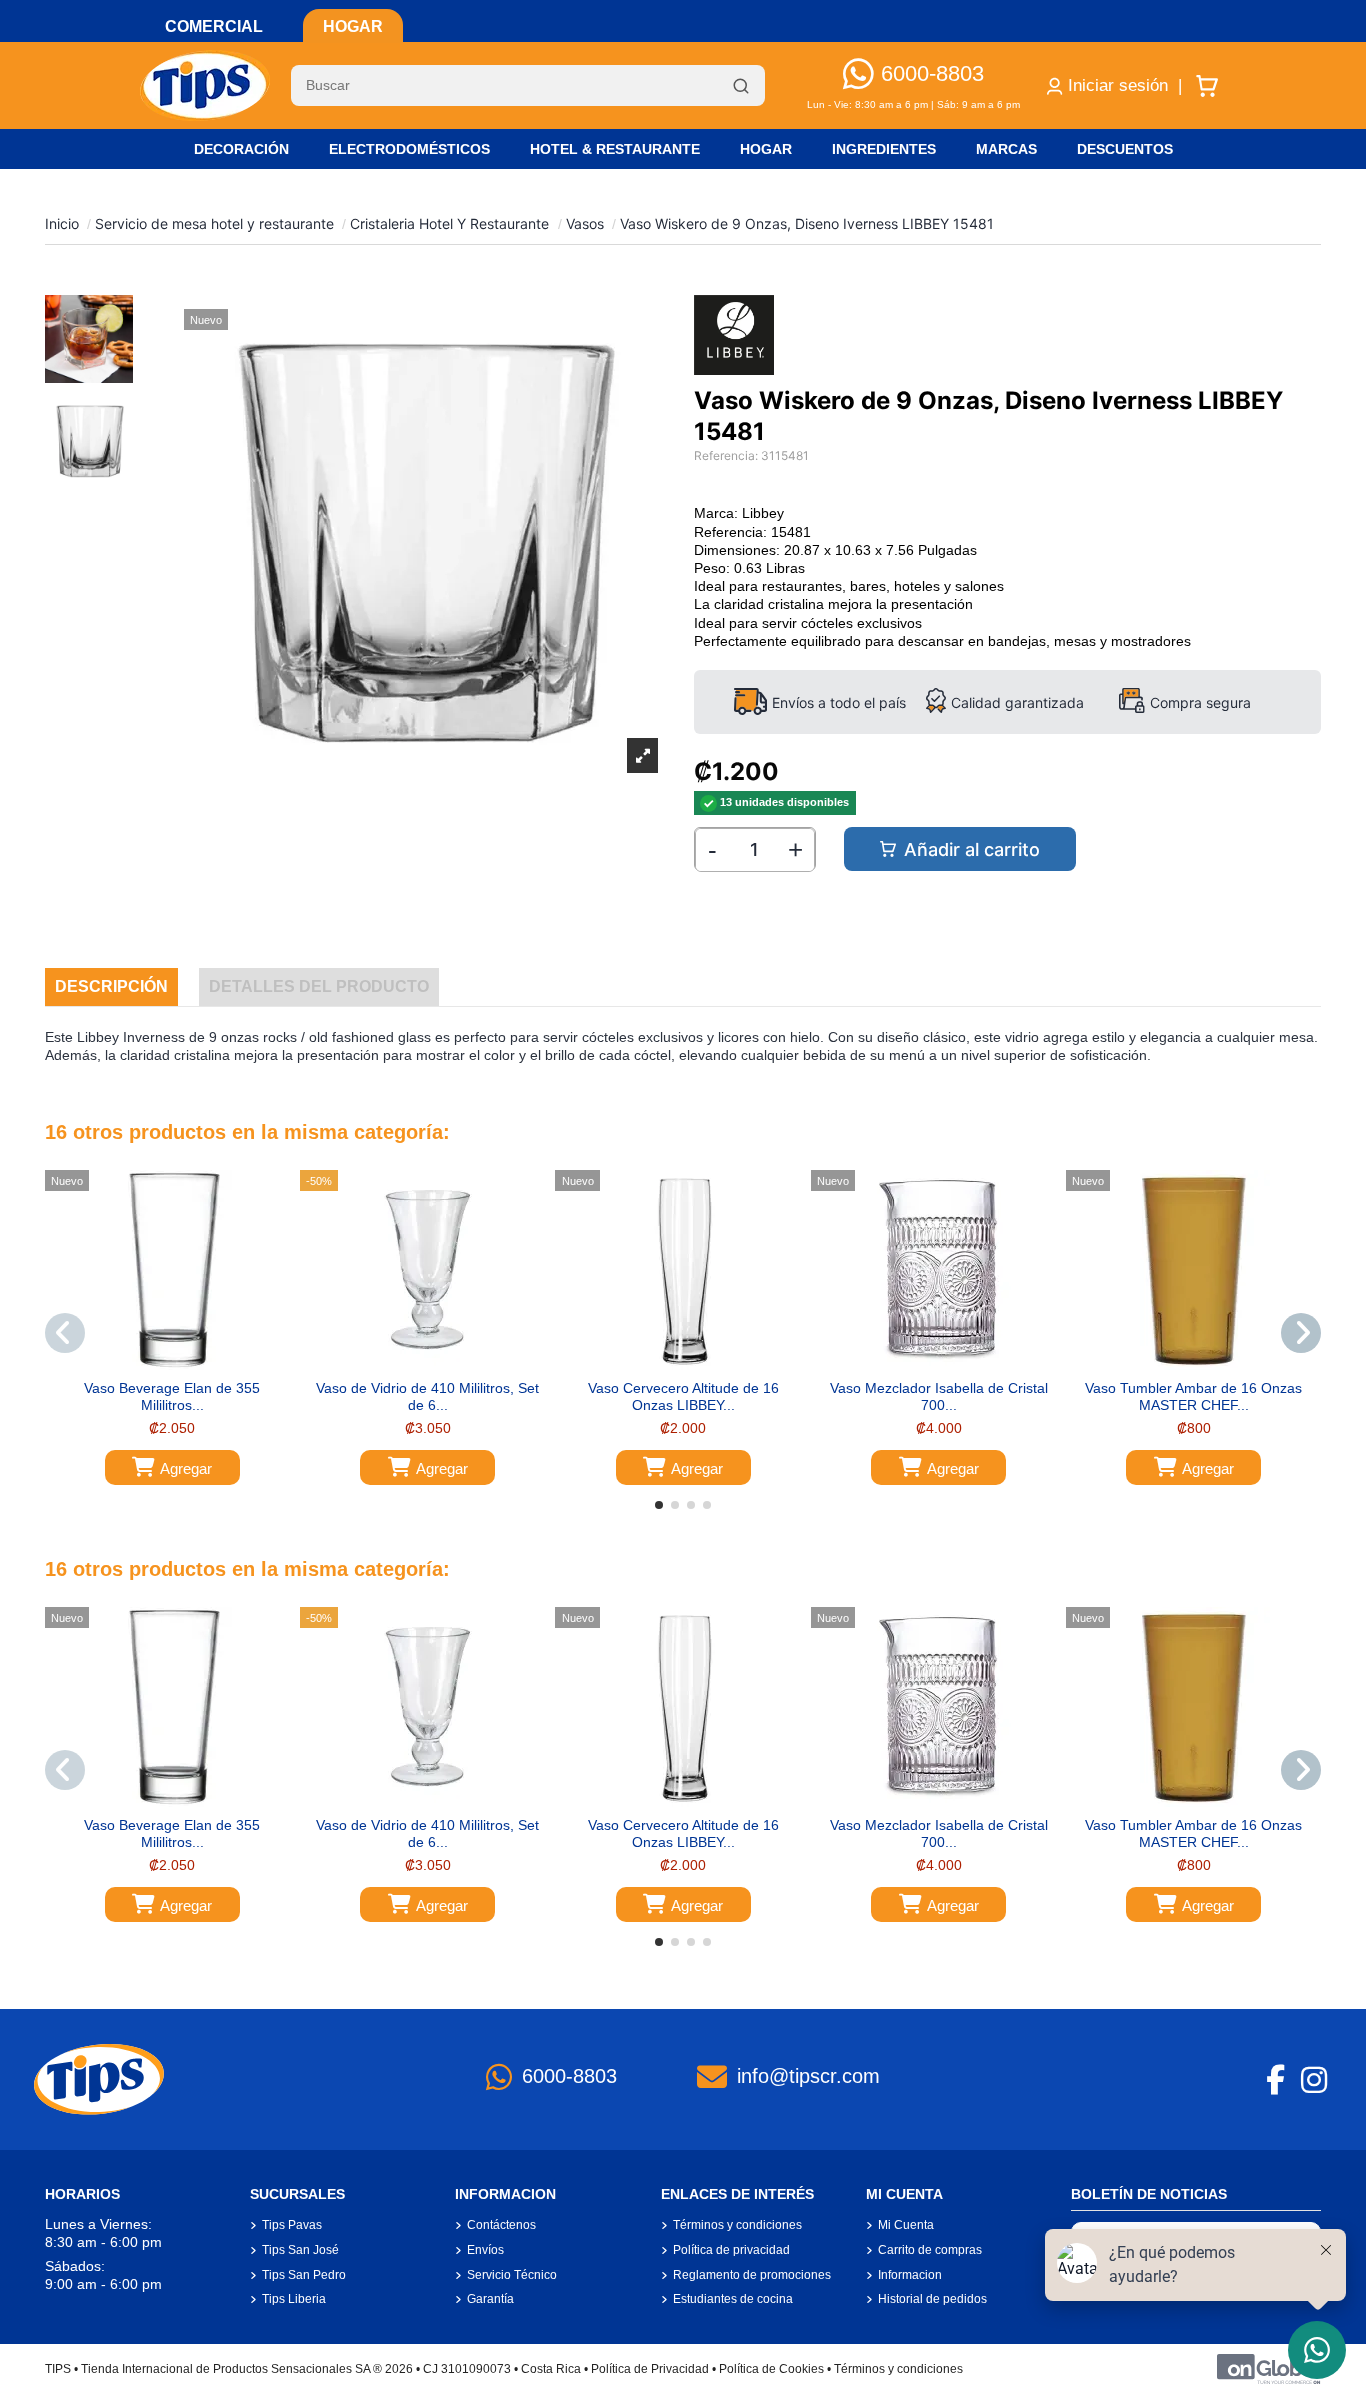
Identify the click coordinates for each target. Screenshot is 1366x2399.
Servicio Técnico (512, 2275)
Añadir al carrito (972, 849)
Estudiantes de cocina (733, 2299)
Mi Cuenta (906, 2225)
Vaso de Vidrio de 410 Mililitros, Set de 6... (427, 1396)
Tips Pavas (292, 2225)
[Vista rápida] (186, 1363)
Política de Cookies (771, 2369)
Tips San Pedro (304, 2275)
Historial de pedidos (932, 2299)
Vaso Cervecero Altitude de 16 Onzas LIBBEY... (683, 1396)
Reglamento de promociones (752, 2275)
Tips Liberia (294, 2299)
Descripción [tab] (111, 986)
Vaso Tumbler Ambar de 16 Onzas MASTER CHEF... (1193, 1396)
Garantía (490, 2299)
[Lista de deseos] (157, 1363)
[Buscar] (741, 86)
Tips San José (300, 2250)
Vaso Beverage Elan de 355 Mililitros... (172, 1396)
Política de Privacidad (650, 2369)
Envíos (485, 2250)
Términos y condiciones (737, 2225)
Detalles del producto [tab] (319, 986)
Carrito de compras (930, 2250)
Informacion (910, 2275)
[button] (659, 1505)
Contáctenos (501, 2225)
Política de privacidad (731, 2250)
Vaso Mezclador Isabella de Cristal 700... (939, 1396)
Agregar (186, 1468)
